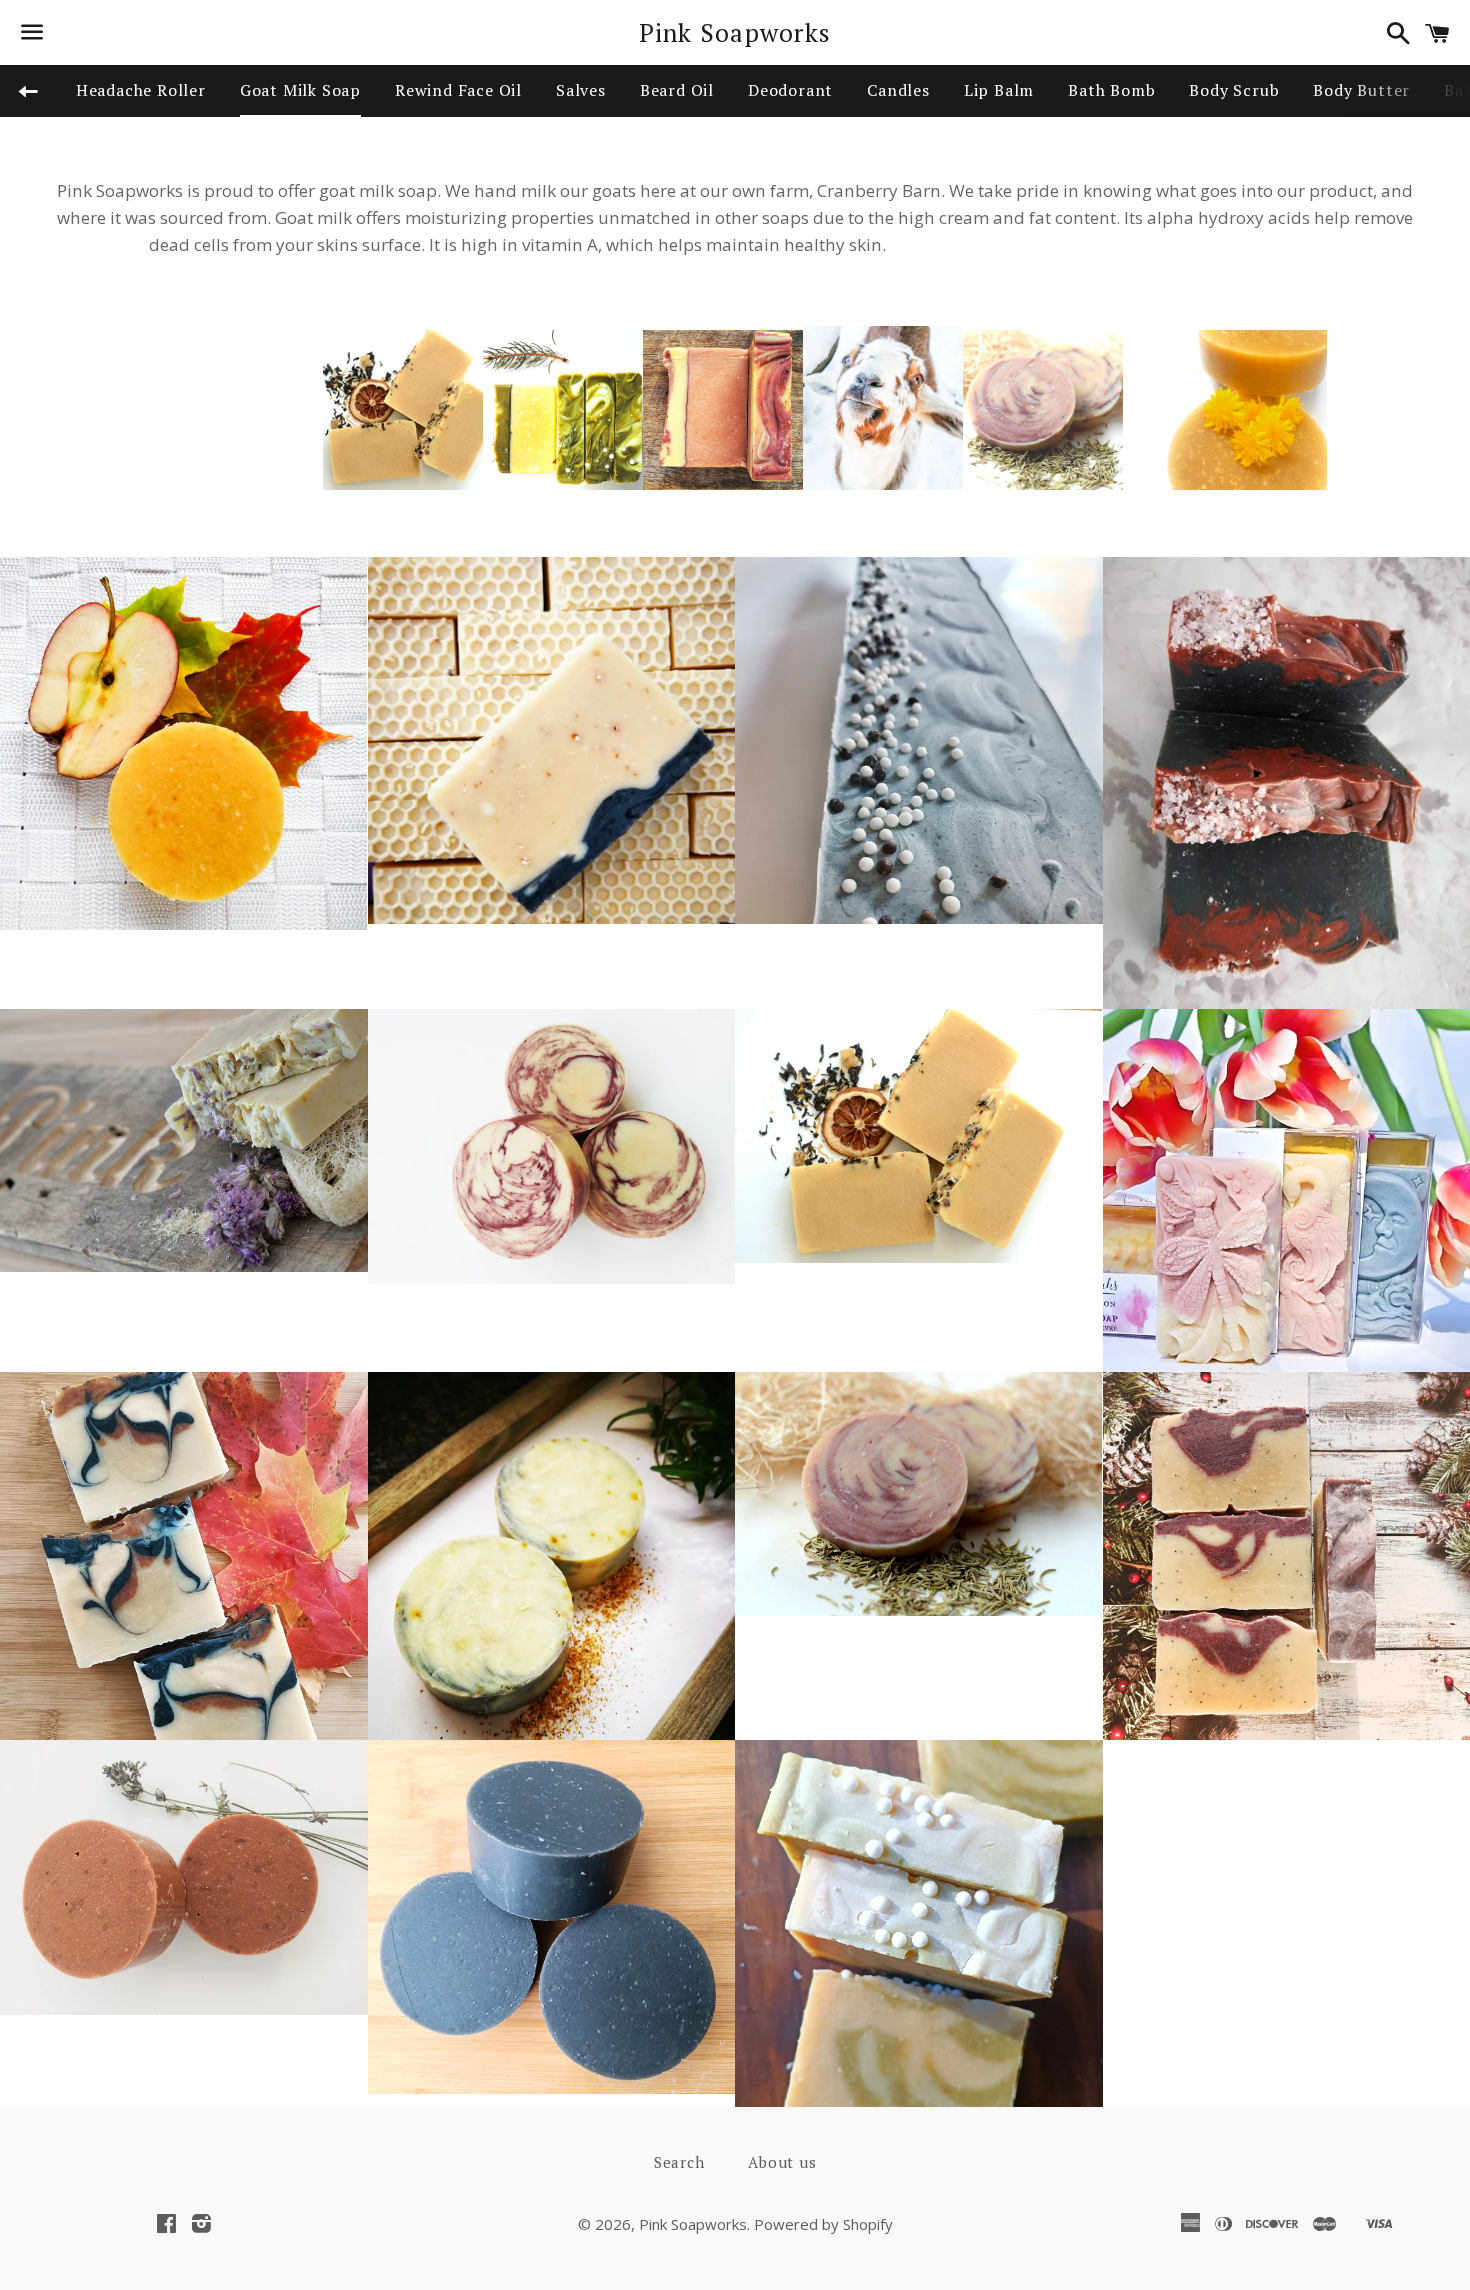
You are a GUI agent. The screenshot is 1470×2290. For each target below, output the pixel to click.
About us (782, 2162)
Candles (898, 90)
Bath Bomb (1111, 90)
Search (679, 2162)
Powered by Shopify (823, 2224)
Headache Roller (141, 90)
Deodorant (790, 90)
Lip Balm (999, 90)
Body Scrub (1234, 90)
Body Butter (1361, 90)
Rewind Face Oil (458, 90)
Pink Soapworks (735, 32)
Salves (581, 90)
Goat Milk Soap (300, 90)
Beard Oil (677, 90)
